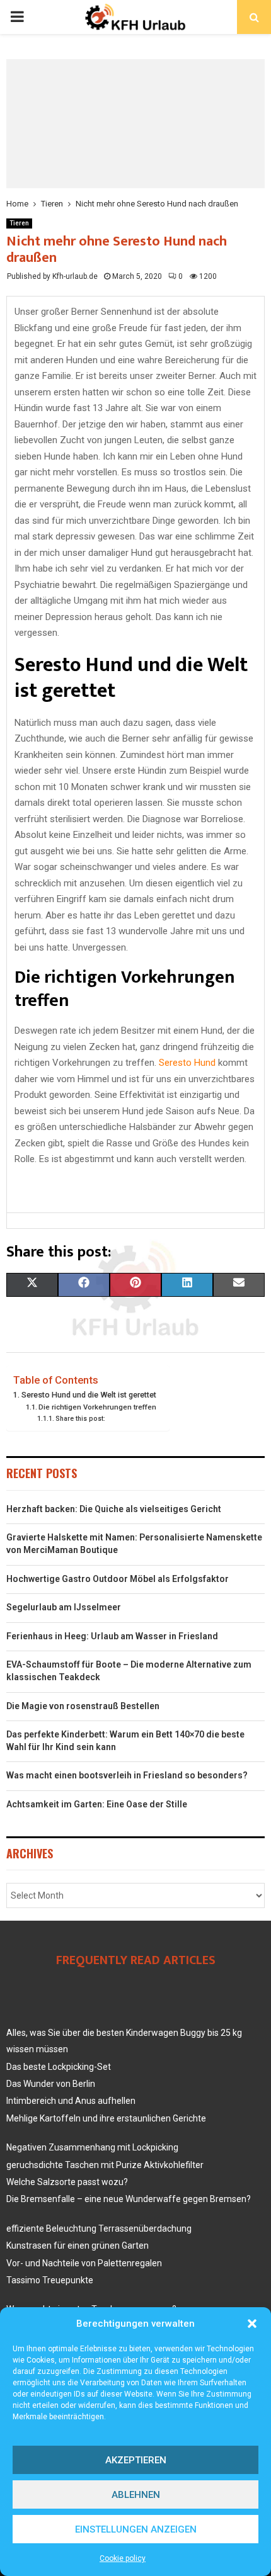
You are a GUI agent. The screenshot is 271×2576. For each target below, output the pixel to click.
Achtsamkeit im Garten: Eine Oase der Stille (97, 1804)
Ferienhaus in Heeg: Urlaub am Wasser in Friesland (112, 1636)
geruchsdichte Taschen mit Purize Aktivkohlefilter (105, 2165)
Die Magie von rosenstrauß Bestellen (83, 1706)
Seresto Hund (187, 1063)
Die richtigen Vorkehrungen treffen (97, 1407)
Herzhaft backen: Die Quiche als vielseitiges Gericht (114, 1509)
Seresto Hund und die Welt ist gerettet (89, 1395)
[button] (252, 2324)
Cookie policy (123, 2558)
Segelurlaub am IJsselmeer (64, 1607)
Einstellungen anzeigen (136, 2529)
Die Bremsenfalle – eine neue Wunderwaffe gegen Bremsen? (129, 2199)
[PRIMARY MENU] (17, 17)
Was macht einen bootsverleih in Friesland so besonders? (127, 1775)
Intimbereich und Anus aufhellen (71, 2101)
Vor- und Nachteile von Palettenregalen (84, 2263)
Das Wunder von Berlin (51, 2084)
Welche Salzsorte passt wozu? (67, 2182)
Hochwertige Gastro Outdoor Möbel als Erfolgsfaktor (118, 1579)
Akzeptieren (136, 2460)
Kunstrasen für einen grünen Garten (78, 2246)
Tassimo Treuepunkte (50, 2280)
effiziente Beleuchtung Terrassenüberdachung (99, 2229)
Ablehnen (136, 2495)
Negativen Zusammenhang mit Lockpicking (92, 2147)
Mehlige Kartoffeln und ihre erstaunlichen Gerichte (106, 2118)
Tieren (19, 223)
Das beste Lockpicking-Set (59, 2067)
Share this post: (80, 1419)
